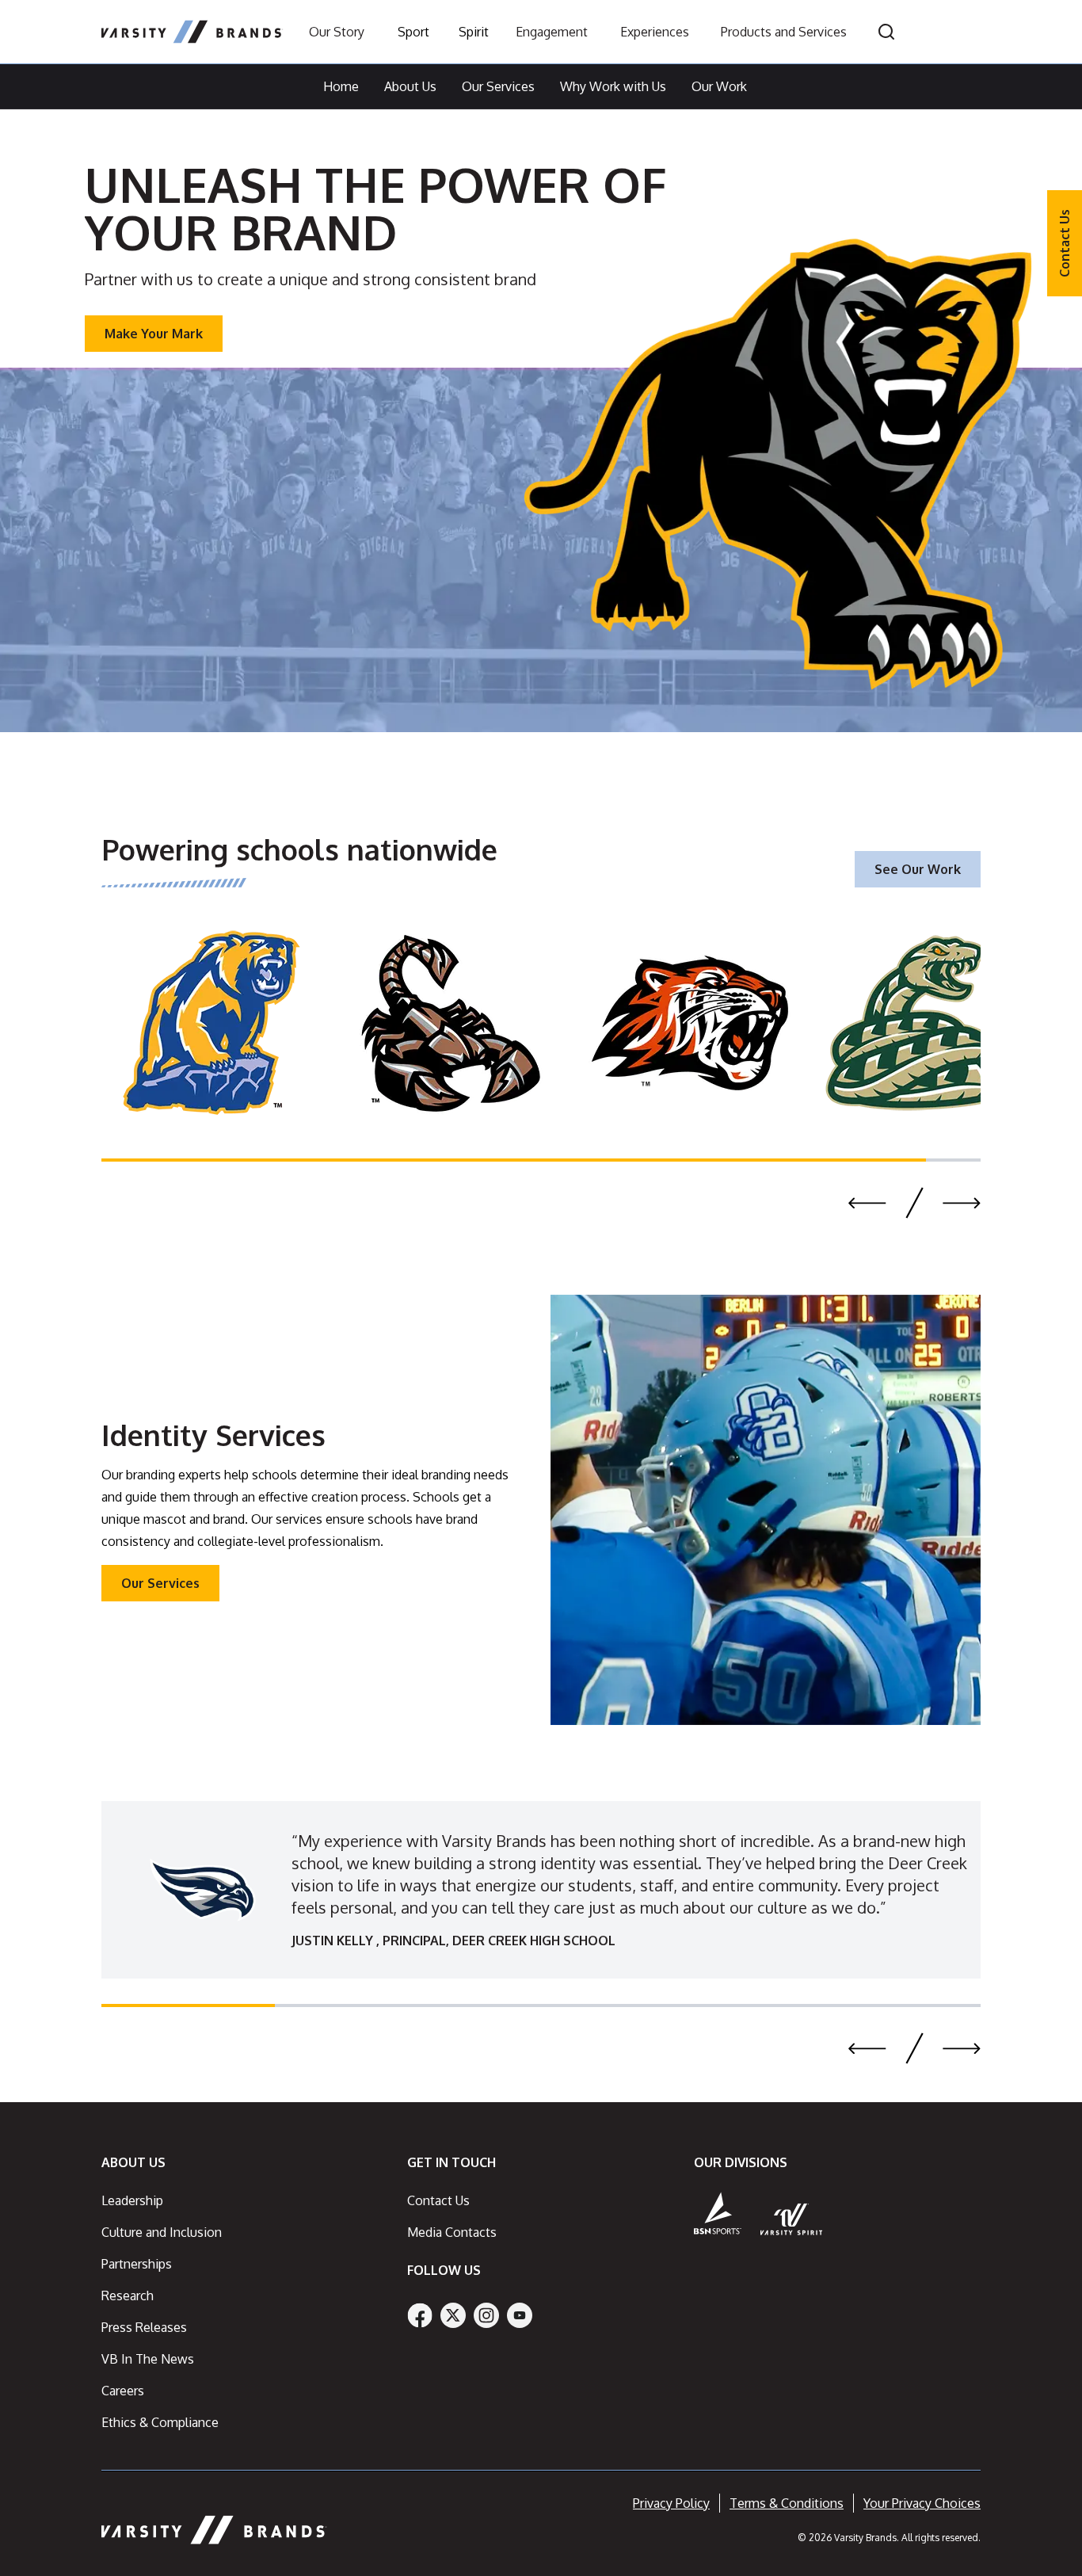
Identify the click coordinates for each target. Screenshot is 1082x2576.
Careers (123, 2391)
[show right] (962, 1203)
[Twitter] (453, 2315)
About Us (410, 86)
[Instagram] (486, 2315)
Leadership (132, 2200)
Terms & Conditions (787, 2503)
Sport (413, 32)
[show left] (867, 1203)
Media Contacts (452, 2232)
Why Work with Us (613, 86)
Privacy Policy (671, 2503)
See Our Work (918, 869)
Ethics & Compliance (160, 2422)
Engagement (552, 32)
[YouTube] (520, 2315)
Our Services (498, 86)
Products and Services (784, 32)
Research (128, 2296)
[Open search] (886, 32)
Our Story (337, 32)
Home (341, 86)
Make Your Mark (154, 334)
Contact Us (1065, 243)
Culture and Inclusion (162, 2232)
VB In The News (148, 2359)
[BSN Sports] (718, 2213)
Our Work (719, 86)
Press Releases (144, 2327)
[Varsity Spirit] (792, 2219)
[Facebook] (420, 2315)
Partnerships (137, 2264)
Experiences (655, 32)
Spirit (474, 32)
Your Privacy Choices (922, 2503)
